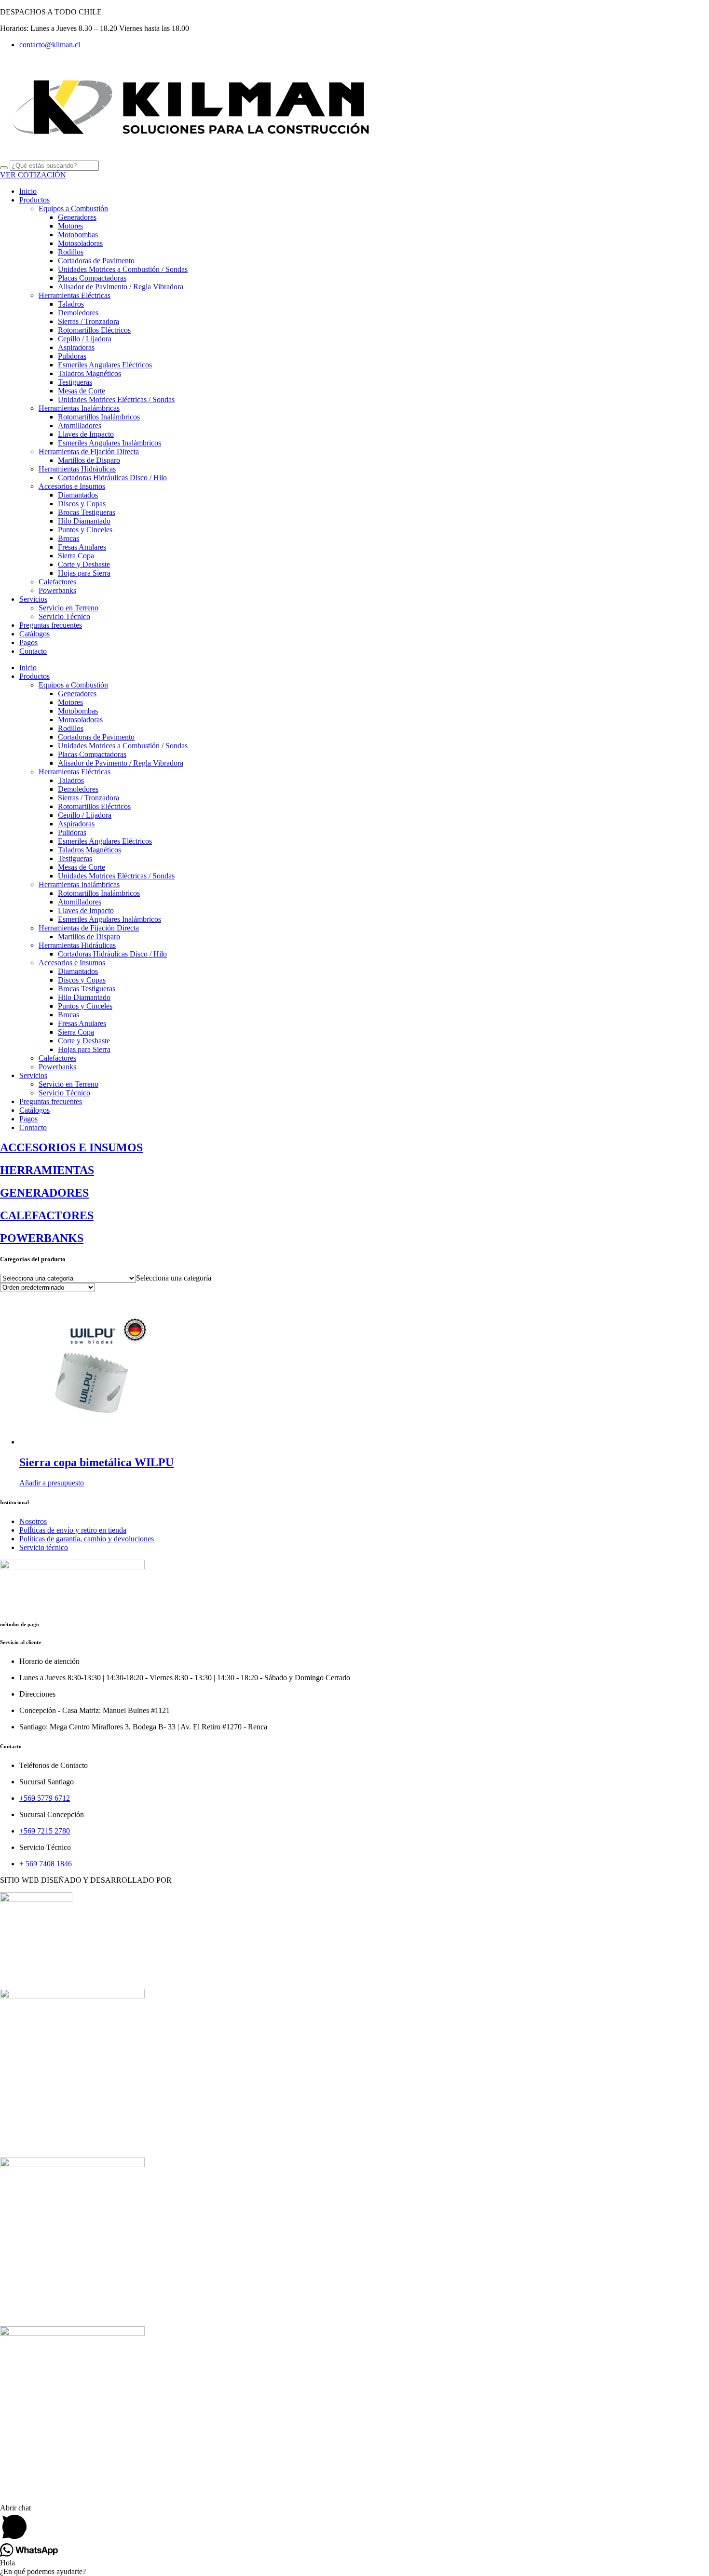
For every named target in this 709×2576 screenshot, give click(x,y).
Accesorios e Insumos (72, 486)
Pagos (28, 642)
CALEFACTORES (30, 2483)
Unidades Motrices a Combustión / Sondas (123, 269)
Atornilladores (80, 425)
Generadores (77, 217)
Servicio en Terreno (68, 608)
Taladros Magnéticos (89, 373)
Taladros (71, 304)
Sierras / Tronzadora (89, 321)
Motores (70, 226)
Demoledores (78, 313)
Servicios (33, 599)
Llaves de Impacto (86, 434)
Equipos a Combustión (73, 209)
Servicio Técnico (64, 616)
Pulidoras (72, 356)
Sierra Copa (76, 556)
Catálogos (34, 634)
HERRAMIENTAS (31, 1976)
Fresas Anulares (82, 547)
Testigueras (75, 382)
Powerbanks (57, 590)
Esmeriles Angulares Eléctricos (105, 365)
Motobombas (78, 235)
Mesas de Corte (82, 391)
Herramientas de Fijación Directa (89, 452)
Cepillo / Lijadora (85, 339)
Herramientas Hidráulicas (77, 469)
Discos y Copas (82, 504)
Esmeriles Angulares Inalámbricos (109, 443)
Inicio (28, 191)
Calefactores (57, 582)
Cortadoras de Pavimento (96, 261)
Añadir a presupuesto (52, 1483)
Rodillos (71, 252)
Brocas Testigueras (87, 512)
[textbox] (174, 1278)
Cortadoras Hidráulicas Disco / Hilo (112, 478)
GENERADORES (29, 2314)
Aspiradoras (76, 347)
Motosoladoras (80, 243)
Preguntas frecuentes (51, 625)
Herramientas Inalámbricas (79, 408)
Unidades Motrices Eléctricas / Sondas (116, 399)
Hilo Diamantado (84, 521)
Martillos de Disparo (89, 460)
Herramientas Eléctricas (75, 295)
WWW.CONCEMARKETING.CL (228, 1880)
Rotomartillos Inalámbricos (99, 417)
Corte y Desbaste (84, 564)
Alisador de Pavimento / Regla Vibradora (121, 287)
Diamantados (78, 495)
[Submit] (4, 168)
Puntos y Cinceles (85, 530)
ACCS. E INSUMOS (33, 2145)
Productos (34, 200)
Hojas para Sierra (84, 573)
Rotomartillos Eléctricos (94, 330)
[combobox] (174, 1278)
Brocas (68, 538)
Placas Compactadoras (92, 278)
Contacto (33, 651)
